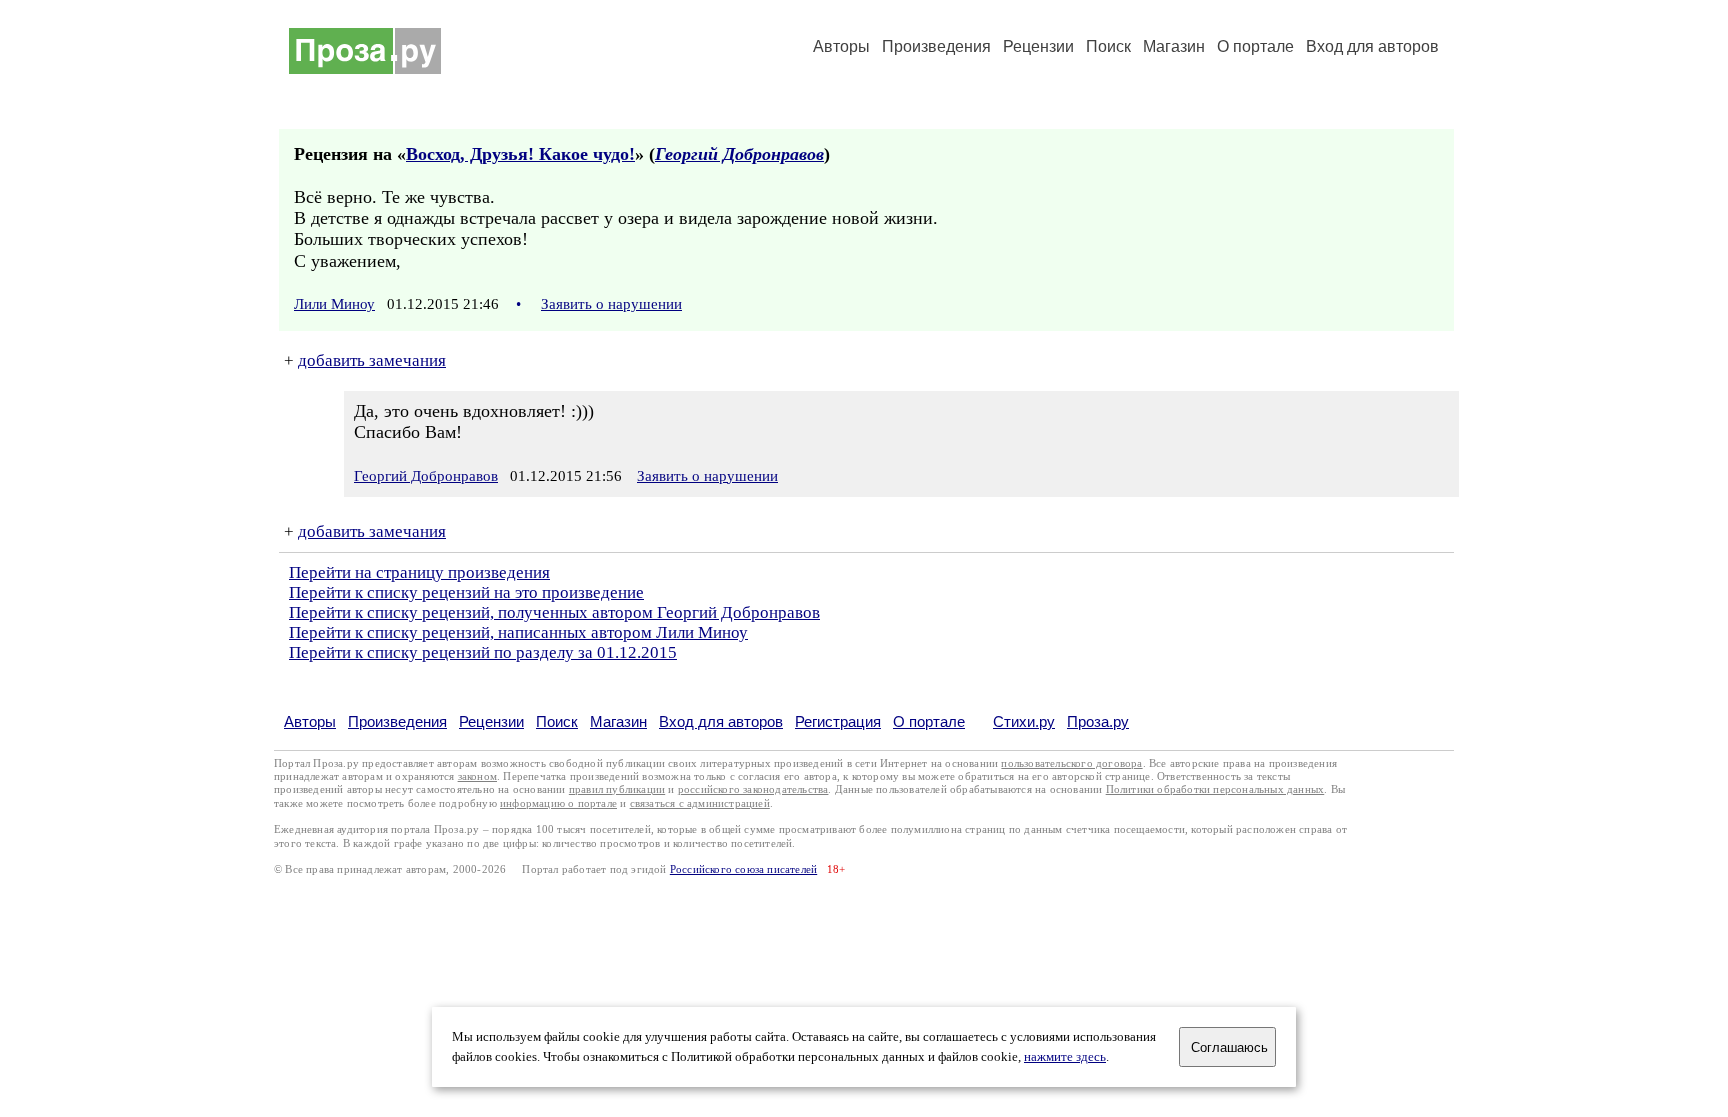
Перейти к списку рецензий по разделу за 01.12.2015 (483, 652)
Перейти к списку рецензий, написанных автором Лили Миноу (518, 632)
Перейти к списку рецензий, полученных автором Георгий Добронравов (554, 612)
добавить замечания (372, 360)
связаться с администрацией (700, 803)
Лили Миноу (334, 304)
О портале (929, 721)
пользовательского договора (1071, 763)
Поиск (1108, 46)
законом (477, 776)
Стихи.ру (1024, 721)
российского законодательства (753, 789)
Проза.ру (1098, 721)
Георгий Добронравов (739, 154)
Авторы (841, 46)
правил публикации (617, 789)
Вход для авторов (1372, 46)
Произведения (936, 46)
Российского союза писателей (743, 869)
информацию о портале (558, 803)
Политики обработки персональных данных (1215, 789)
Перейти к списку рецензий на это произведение (466, 592)
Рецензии (1038, 46)
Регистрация (838, 721)
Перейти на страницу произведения (419, 572)
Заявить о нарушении (611, 304)
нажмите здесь (1065, 1057)
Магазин (1174, 46)
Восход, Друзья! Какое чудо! (520, 154)
